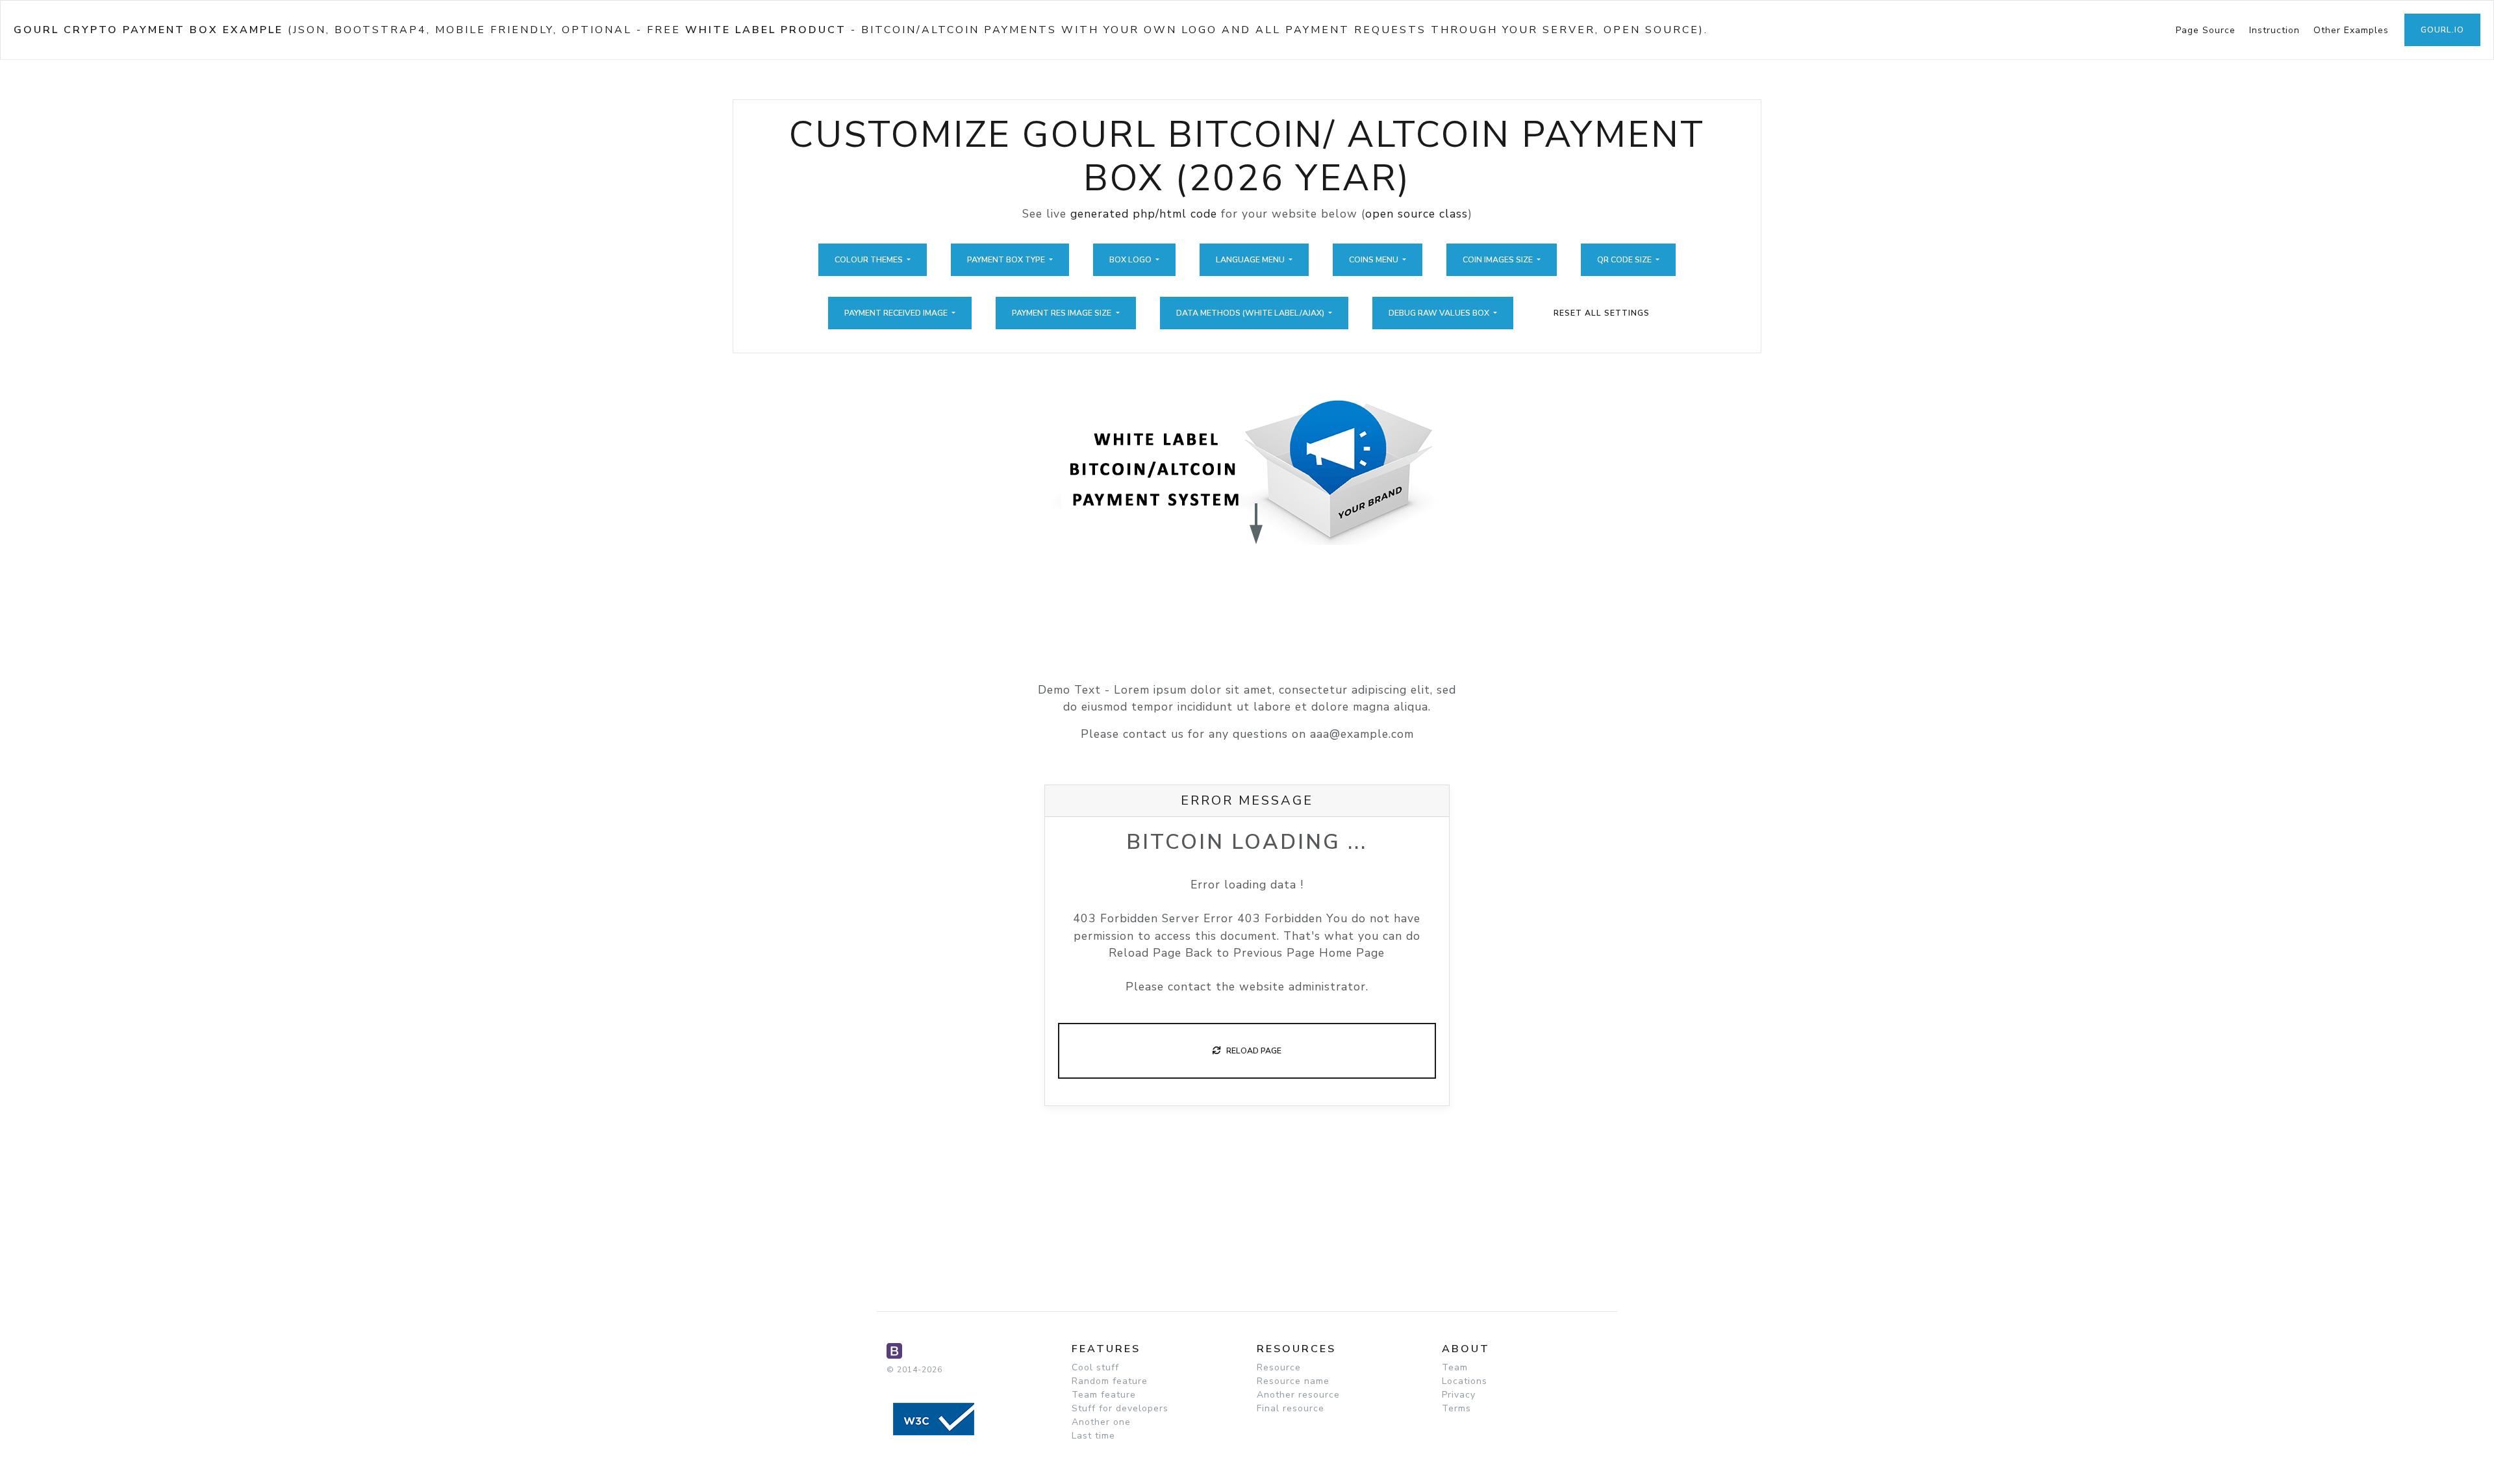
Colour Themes (870, 260)
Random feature (1110, 1381)
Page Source (2206, 30)
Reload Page (1251, 1051)
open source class (1417, 214)
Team (1455, 1367)
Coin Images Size (1499, 260)
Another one (1101, 1422)
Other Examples (2351, 30)
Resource (1279, 1367)
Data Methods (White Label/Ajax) (1251, 313)
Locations (1465, 1381)
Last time (1093, 1436)
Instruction (2274, 30)
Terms (1456, 1408)
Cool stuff (1095, 1367)
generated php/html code (1144, 214)
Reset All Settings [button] (1602, 313)
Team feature (1104, 1395)
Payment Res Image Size (1063, 313)
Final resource (1291, 1408)
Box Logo (1131, 260)
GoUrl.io (2442, 30)
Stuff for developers (1120, 1408)
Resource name (1293, 1381)
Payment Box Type (1007, 260)
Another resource (1298, 1395)
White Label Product (766, 30)
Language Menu (1251, 260)
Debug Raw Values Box (1440, 313)
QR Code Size (1625, 260)
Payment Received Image (897, 313)
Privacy (1459, 1395)
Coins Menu (1375, 260)
